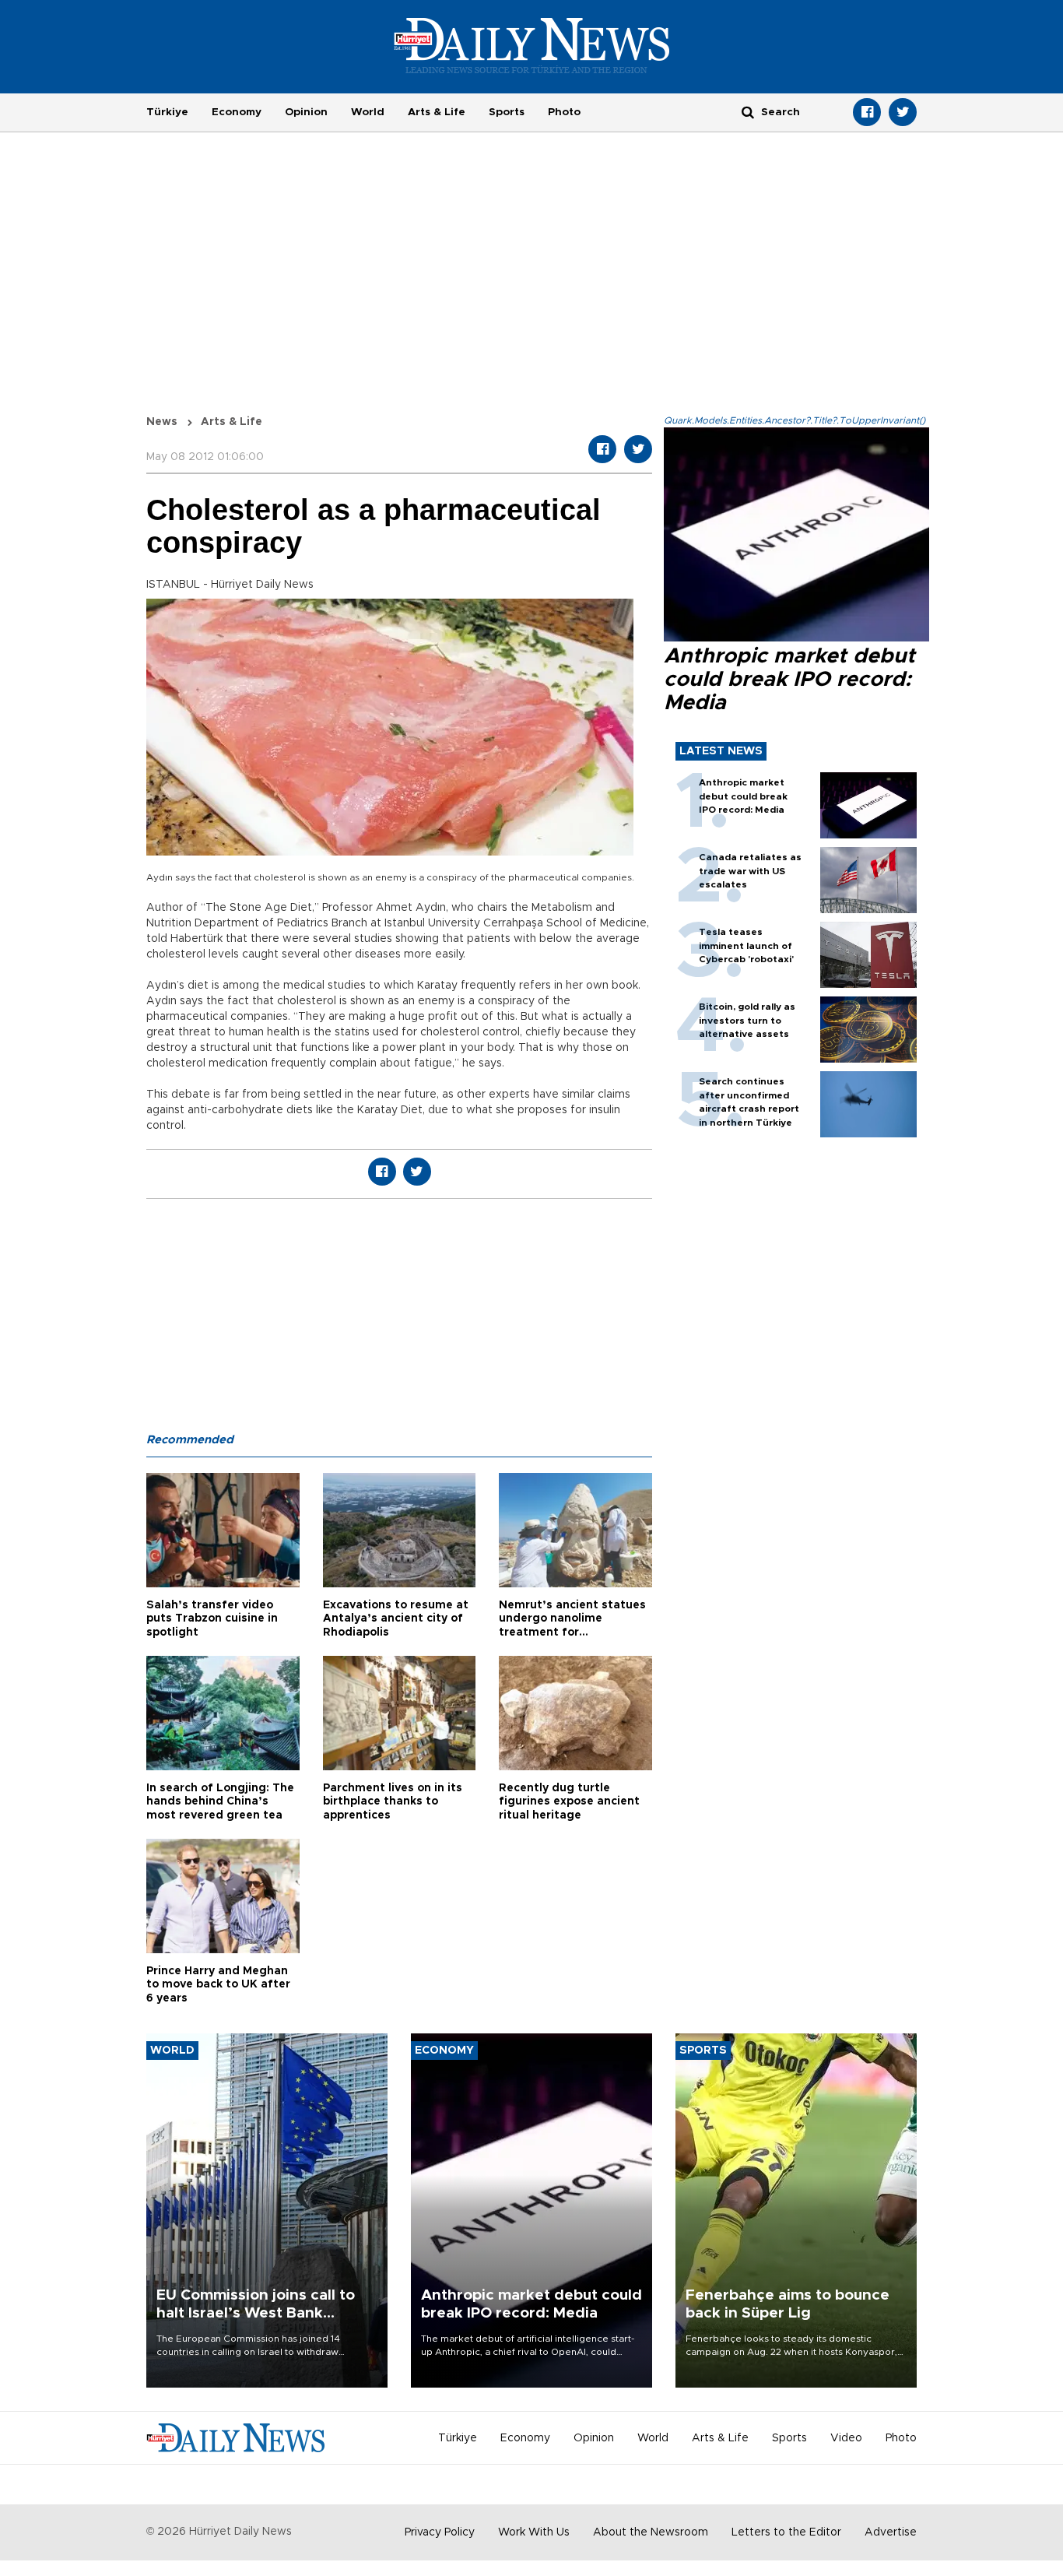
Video (846, 2438)
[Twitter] (903, 112)
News (162, 422)
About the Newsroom (651, 2532)
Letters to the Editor (786, 2532)
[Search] (748, 112)
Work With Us (534, 2532)
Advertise (891, 2532)
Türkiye (167, 112)
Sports (507, 112)
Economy (237, 112)
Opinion (306, 112)
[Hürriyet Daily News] (532, 45)
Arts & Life (437, 112)
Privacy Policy (440, 2532)
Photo (564, 112)
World (368, 112)
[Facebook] (867, 112)
